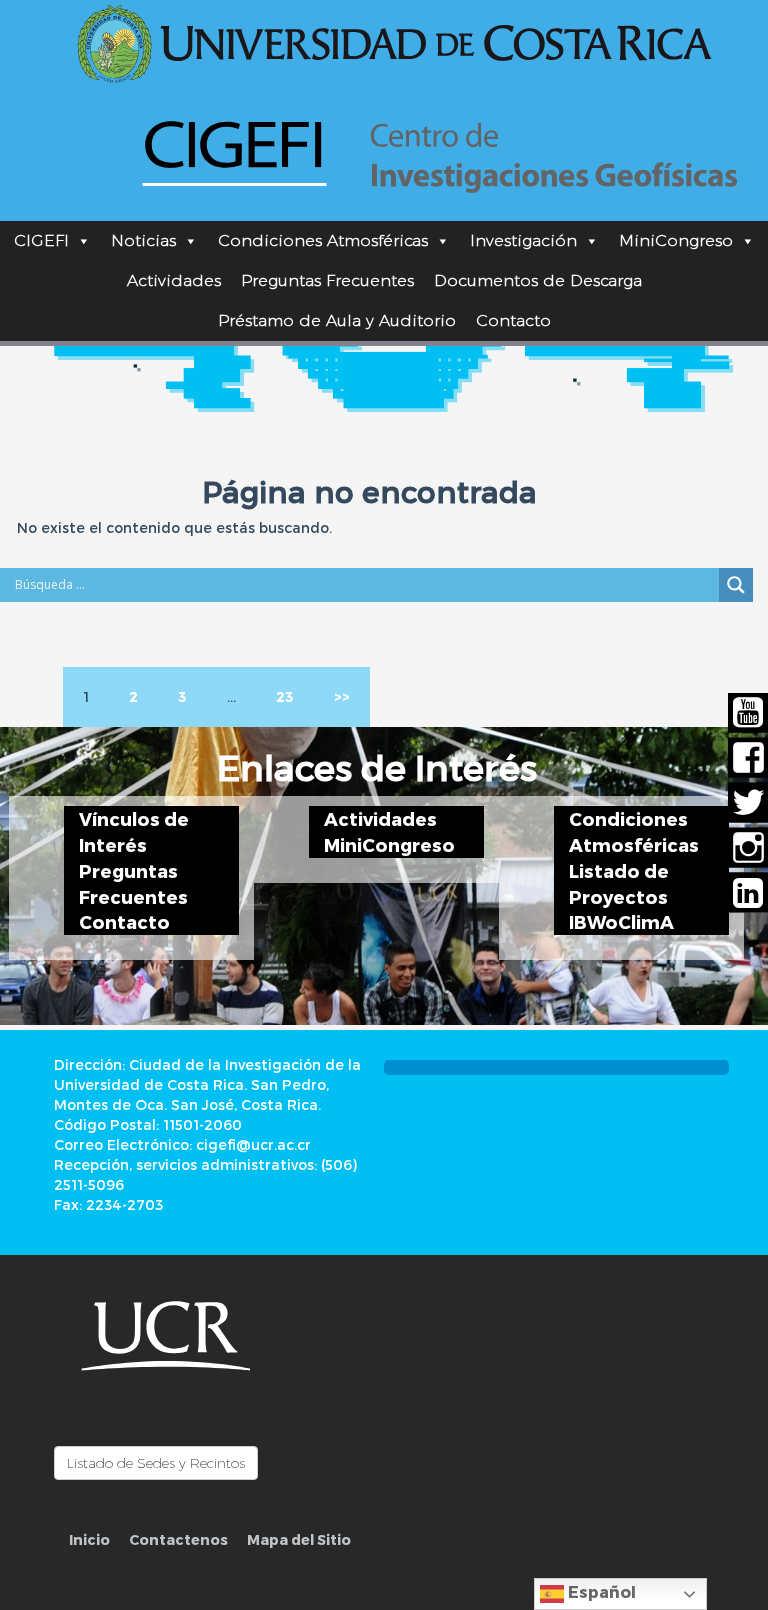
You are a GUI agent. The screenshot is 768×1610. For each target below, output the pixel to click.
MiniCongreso (676, 240)
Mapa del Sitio (299, 1539)
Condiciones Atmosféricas (323, 240)
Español (600, 1591)
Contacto (513, 320)
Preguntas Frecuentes (327, 280)
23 (285, 696)
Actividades (174, 280)
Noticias (143, 240)
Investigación (523, 240)
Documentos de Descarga (538, 280)
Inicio (89, 1539)
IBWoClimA (621, 921)
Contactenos (178, 1539)
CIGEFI (41, 240)
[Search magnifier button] (736, 585)
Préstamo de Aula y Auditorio (337, 320)
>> (342, 696)
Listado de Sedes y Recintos (156, 1463)
